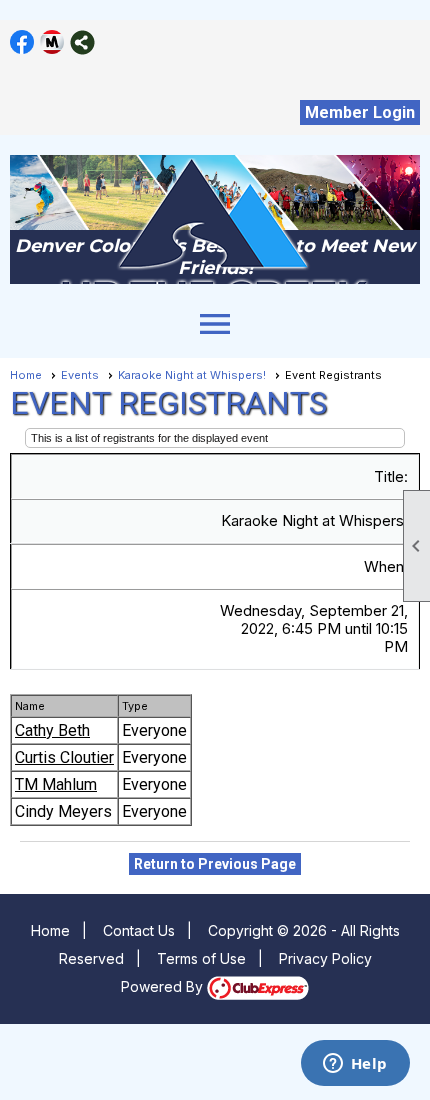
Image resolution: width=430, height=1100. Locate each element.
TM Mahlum (56, 784)
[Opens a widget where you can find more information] (355, 1065)
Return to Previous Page (215, 864)
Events (80, 375)
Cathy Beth (52, 730)
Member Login (360, 112)
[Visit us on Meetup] (52, 42)
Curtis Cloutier (64, 757)
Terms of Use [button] (201, 958)
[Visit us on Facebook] (22, 42)
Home (26, 375)
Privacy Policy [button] (325, 958)
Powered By (164, 986)
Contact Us (139, 930)
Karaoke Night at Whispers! (192, 375)
